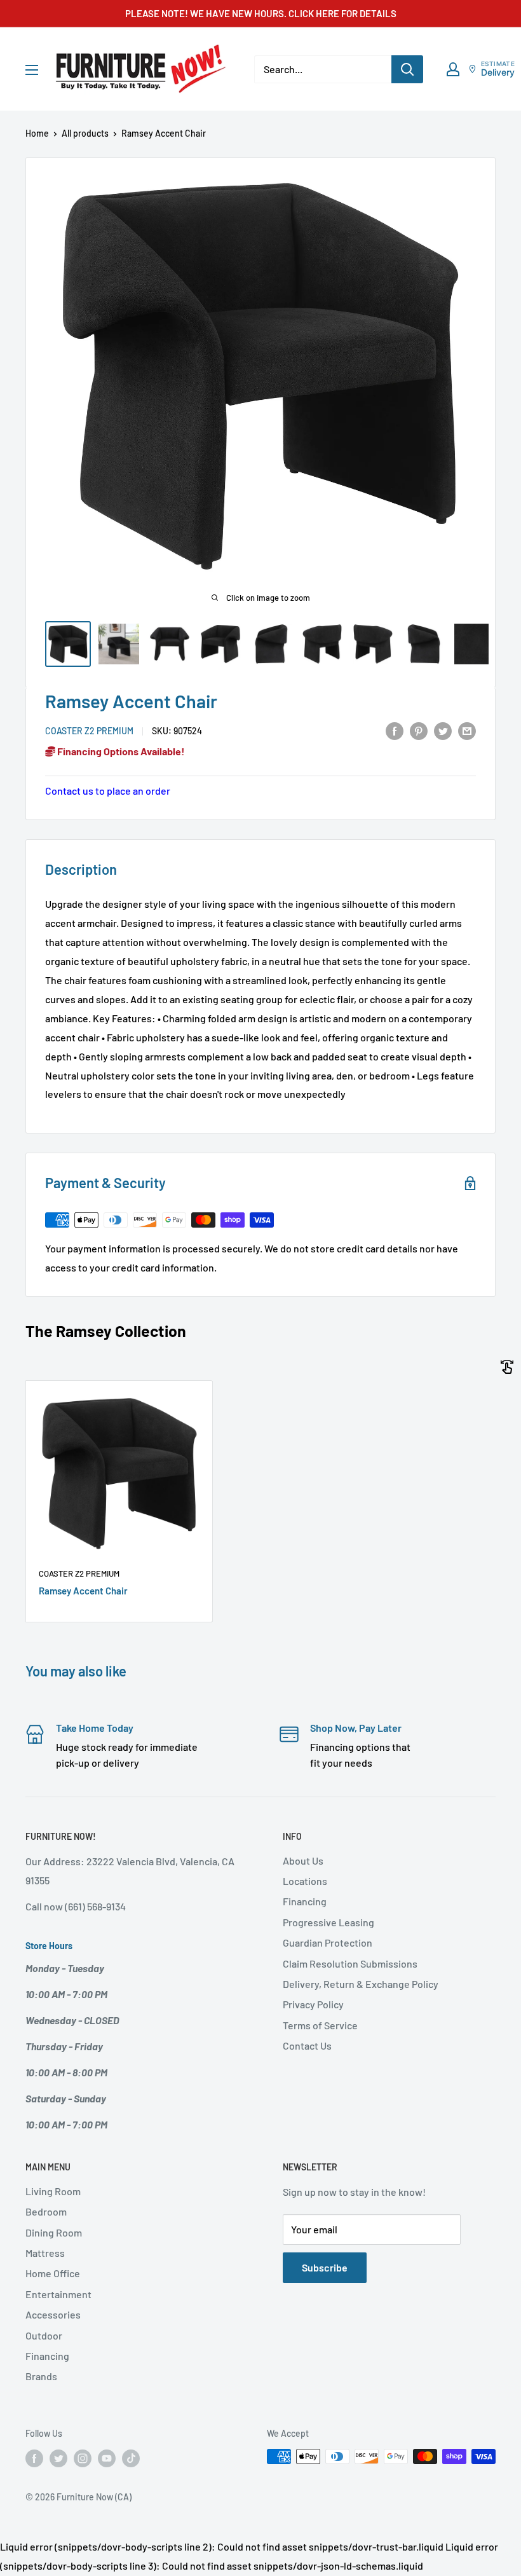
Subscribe (325, 2267)
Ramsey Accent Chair (83, 1591)
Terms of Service (320, 2025)
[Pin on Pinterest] (419, 730)
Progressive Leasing (328, 1922)
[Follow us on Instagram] (83, 2458)
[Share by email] (467, 730)
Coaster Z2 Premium (89, 731)
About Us (303, 1860)
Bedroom (46, 2211)
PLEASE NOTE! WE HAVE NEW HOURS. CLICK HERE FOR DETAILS (261, 13)
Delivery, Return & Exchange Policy (361, 1984)
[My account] (453, 69)
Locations (305, 1881)
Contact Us (307, 2045)
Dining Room (54, 2232)
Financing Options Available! (120, 751)
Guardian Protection (328, 1942)
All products (85, 133)
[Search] (407, 69)
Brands (41, 2376)
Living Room (53, 2191)
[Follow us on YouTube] (107, 2458)
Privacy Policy (313, 2004)
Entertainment (58, 2294)
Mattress (45, 2253)
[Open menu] (32, 70)
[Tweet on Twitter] (443, 730)
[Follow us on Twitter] (58, 2458)
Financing (305, 1901)
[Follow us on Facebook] (34, 2458)
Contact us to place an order (108, 791)
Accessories (53, 2314)
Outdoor (44, 2335)
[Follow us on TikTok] (131, 2458)
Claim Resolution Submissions (350, 1963)
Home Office (53, 2273)
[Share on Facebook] (395, 730)
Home (37, 133)
